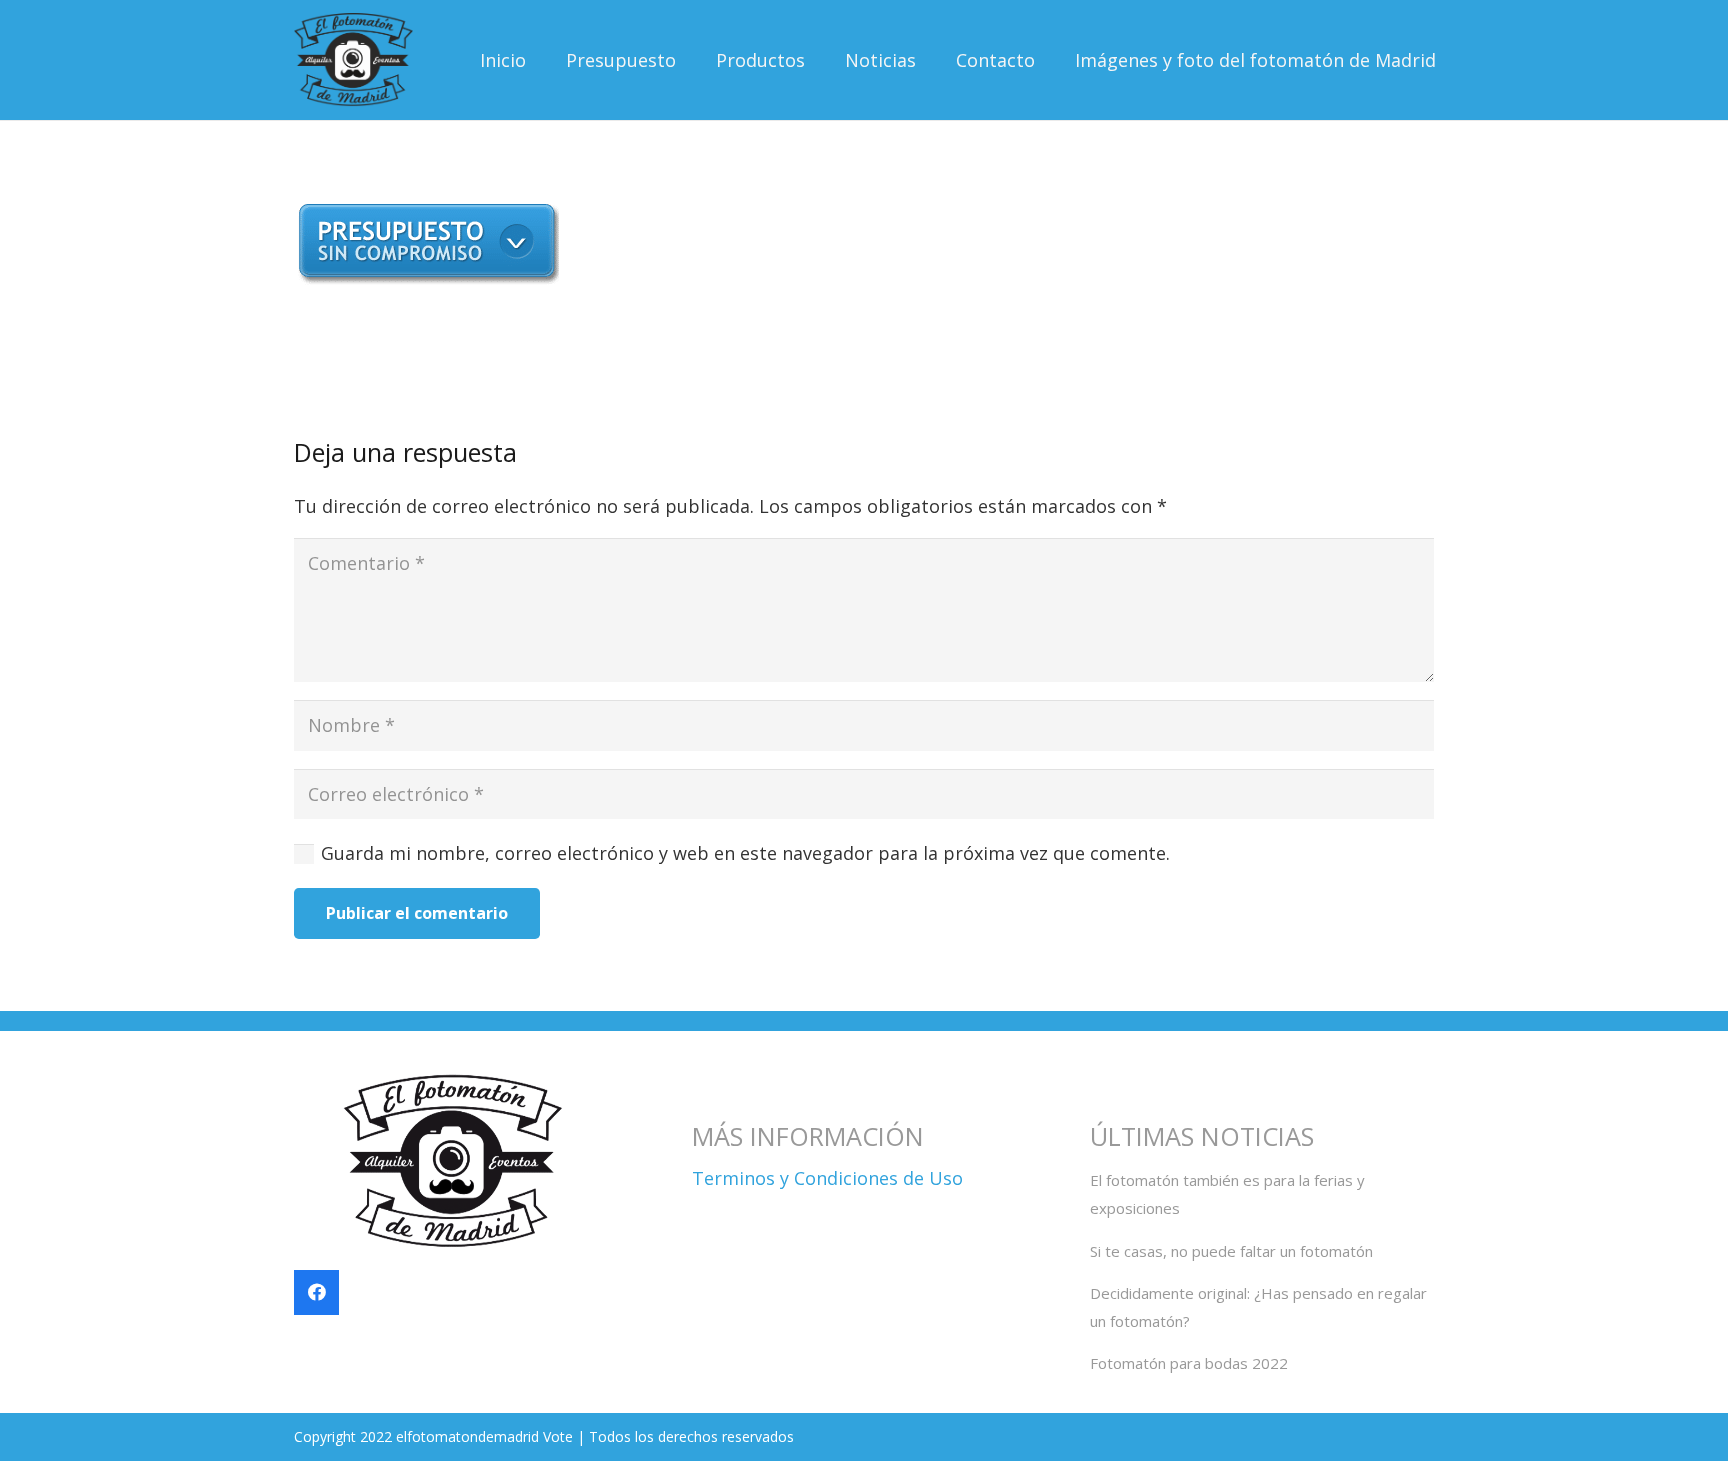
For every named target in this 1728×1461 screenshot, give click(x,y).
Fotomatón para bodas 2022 (1189, 1363)
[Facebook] (316, 1292)
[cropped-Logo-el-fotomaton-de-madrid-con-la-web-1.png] (353, 60)
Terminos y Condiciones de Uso (827, 1178)
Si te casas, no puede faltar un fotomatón (1231, 1251)
